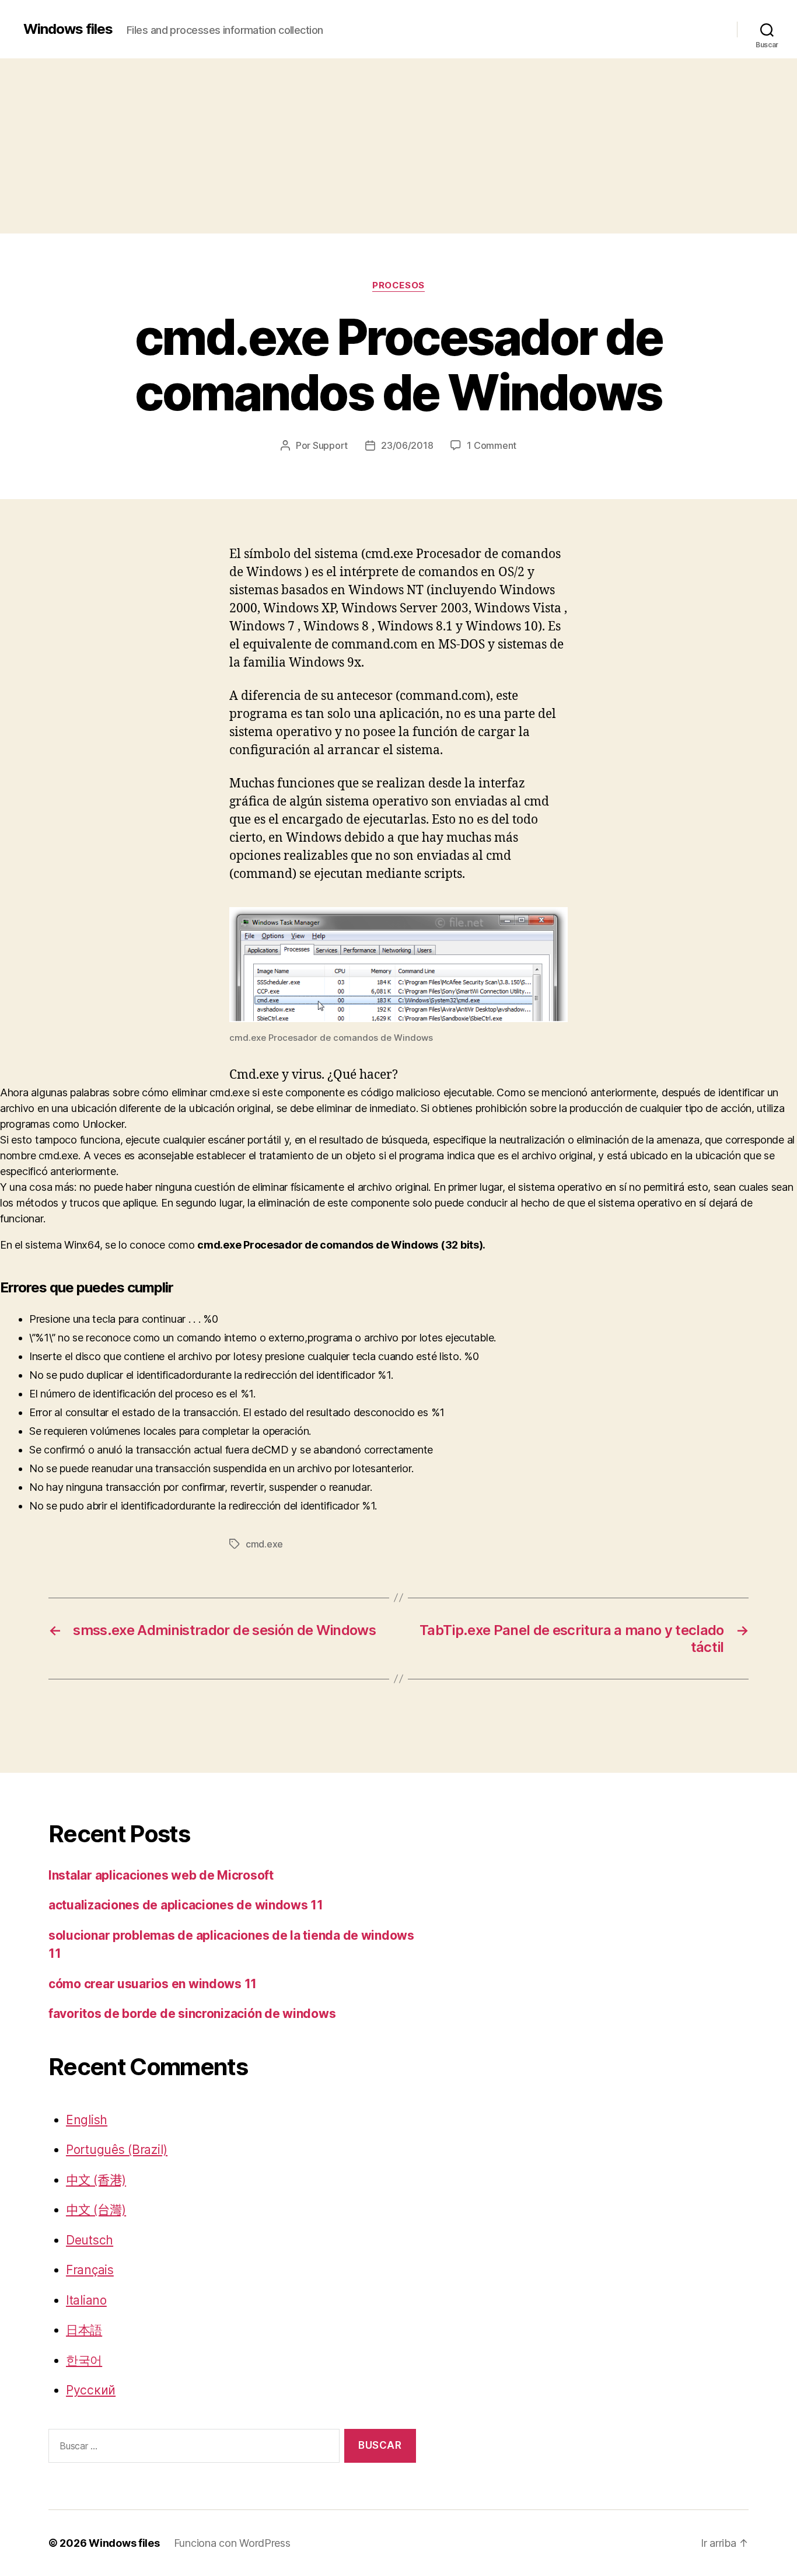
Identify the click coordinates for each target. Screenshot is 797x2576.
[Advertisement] (398, 146)
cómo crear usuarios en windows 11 (153, 1984)
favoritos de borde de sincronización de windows (192, 2014)
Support (330, 445)
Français (90, 2270)
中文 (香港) (96, 2180)
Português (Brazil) (117, 2150)
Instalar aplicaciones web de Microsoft (161, 1875)
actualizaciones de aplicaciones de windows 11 (186, 1905)
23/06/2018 (407, 445)
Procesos (398, 285)
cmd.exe (264, 1544)
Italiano (86, 2300)
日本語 (84, 2330)
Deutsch (90, 2240)
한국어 (84, 2360)
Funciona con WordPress (232, 2543)
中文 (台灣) (96, 2210)
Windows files (68, 29)
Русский (91, 2390)
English (87, 2120)
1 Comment (492, 445)
